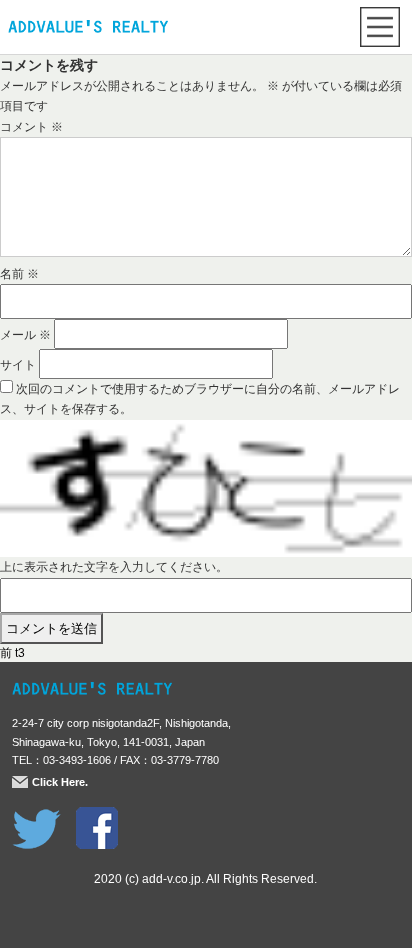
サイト (18, 365)
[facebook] (97, 817)
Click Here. (60, 782)
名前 (19, 274)
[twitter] (36, 817)
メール (25, 335)
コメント (31, 127)
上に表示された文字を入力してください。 (114, 567)
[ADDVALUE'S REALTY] (88, 29)
